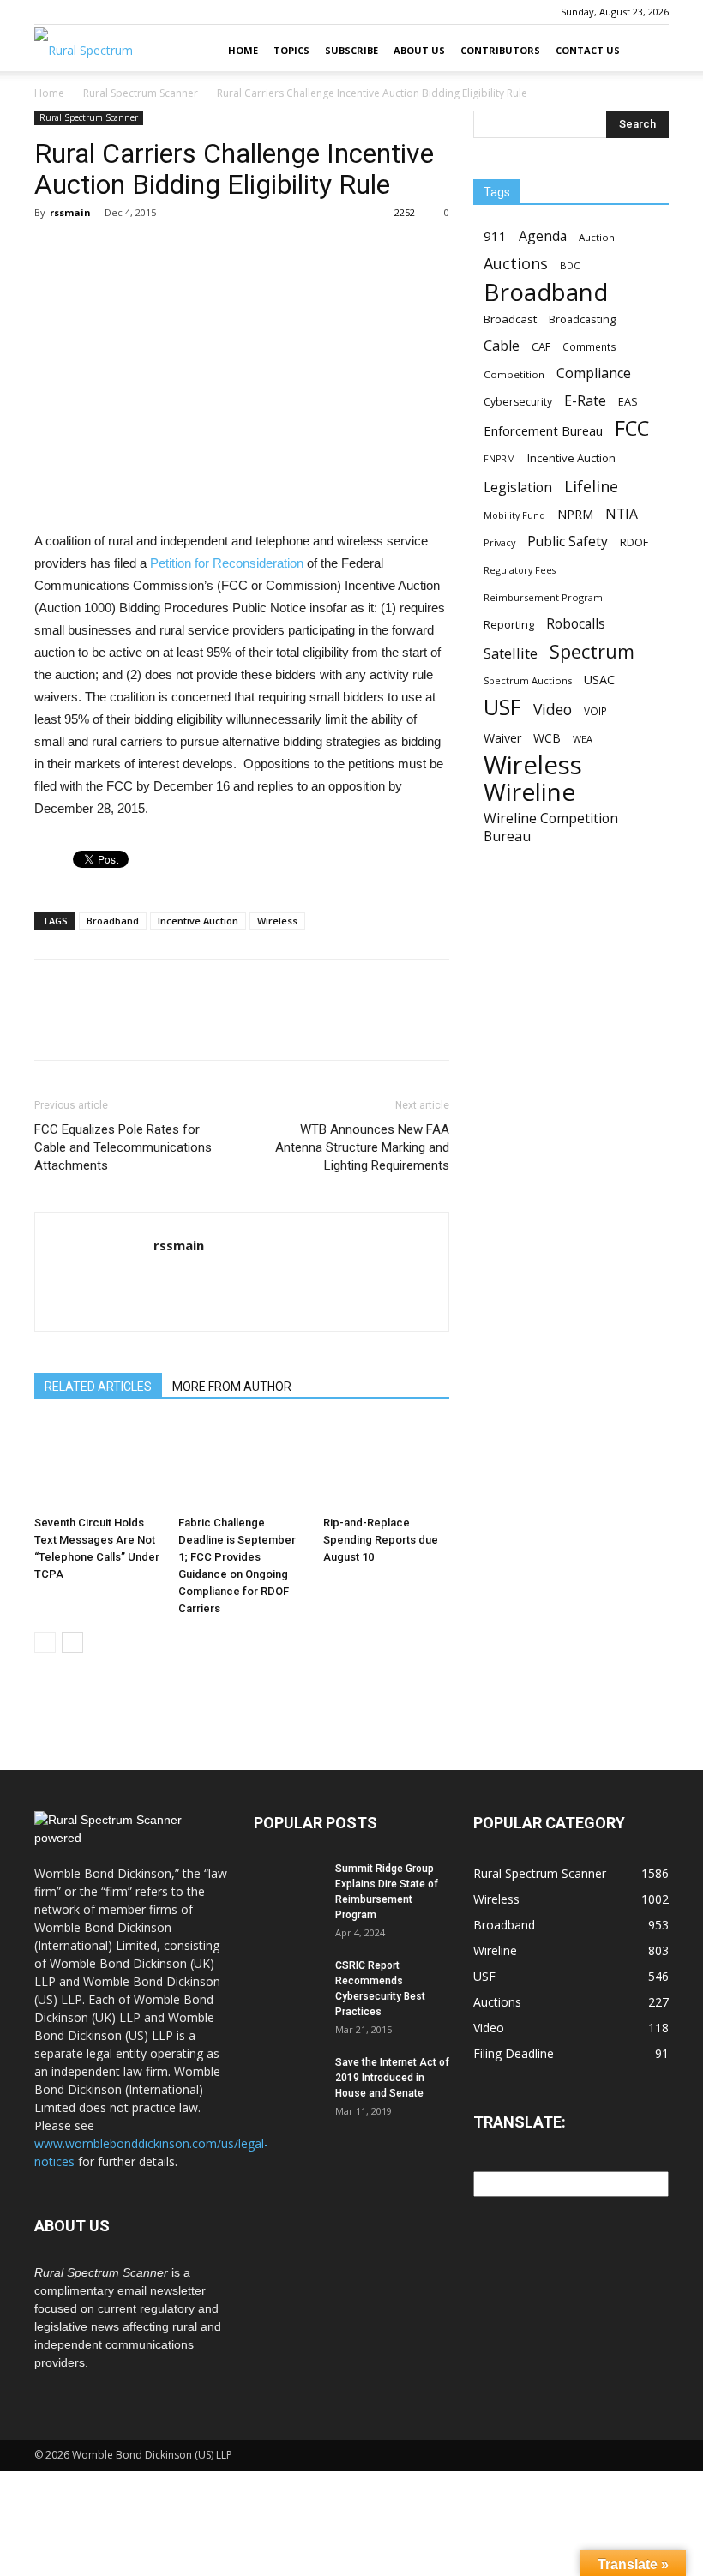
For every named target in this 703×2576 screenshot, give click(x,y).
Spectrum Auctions (528, 680)
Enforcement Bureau (543, 430)
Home (243, 50)
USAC (599, 680)
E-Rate (585, 401)
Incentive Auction (198, 921)
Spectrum (592, 651)
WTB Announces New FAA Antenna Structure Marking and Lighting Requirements (362, 1147)
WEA (583, 739)
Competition (514, 374)
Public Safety (568, 542)
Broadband (113, 921)
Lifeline (591, 486)
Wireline (529, 792)
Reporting (509, 624)
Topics (291, 50)
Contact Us (588, 50)
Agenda (543, 236)
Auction (597, 237)
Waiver (502, 738)
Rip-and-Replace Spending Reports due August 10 (381, 1540)
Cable (502, 346)
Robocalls (576, 624)
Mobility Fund (514, 515)
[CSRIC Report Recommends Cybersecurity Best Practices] (288, 1982)
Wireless (277, 921)
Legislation (518, 488)
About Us (419, 50)
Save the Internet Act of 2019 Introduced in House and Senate (392, 2078)
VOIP (595, 711)
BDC (570, 265)
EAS (628, 401)
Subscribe (351, 50)
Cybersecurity (518, 402)
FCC (632, 428)
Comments (589, 346)
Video (553, 710)
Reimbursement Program (543, 597)
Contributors (500, 50)
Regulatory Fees (520, 570)
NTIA (622, 514)
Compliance (594, 373)
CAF (541, 346)
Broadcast (510, 319)
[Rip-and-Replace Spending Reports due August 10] (386, 1465)
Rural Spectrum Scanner (141, 93)
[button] (648, 51)
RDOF (634, 542)
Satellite (511, 653)
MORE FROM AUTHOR (232, 1387)
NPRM (575, 514)
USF (502, 707)
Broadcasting (582, 319)
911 (495, 236)
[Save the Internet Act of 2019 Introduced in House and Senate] (288, 2079)
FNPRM (499, 459)
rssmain (70, 212)
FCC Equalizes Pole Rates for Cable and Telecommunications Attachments (123, 1147)
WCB (547, 738)
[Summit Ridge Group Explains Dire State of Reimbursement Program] (288, 1885)
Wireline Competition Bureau (551, 828)
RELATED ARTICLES (98, 1387)
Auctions (516, 264)
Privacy (499, 542)
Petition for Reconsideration (227, 563)
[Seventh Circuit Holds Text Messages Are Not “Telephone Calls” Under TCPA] (97, 1465)
